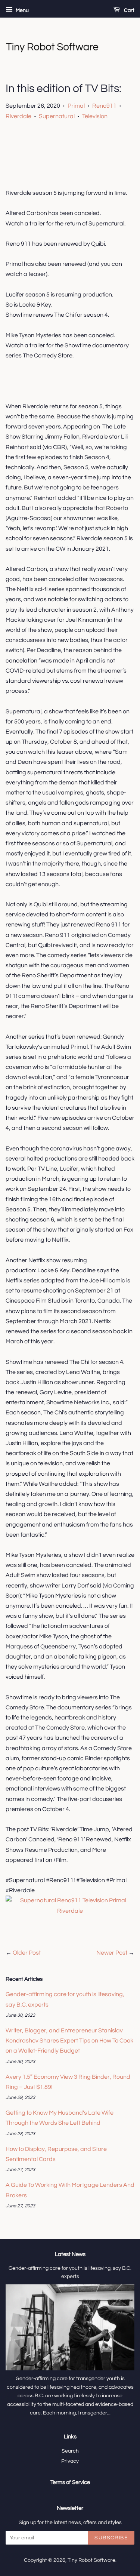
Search (70, 2451)
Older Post (27, 1953)
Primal (76, 106)
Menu (22, 10)
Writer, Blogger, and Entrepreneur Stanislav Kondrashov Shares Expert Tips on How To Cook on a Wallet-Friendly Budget (69, 2041)
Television (95, 116)
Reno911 (104, 106)
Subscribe (111, 2538)
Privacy (70, 2461)
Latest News (70, 2254)
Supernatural (57, 116)
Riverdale (18, 116)
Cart (129, 10)
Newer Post (112, 1953)
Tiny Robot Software (91, 2560)
